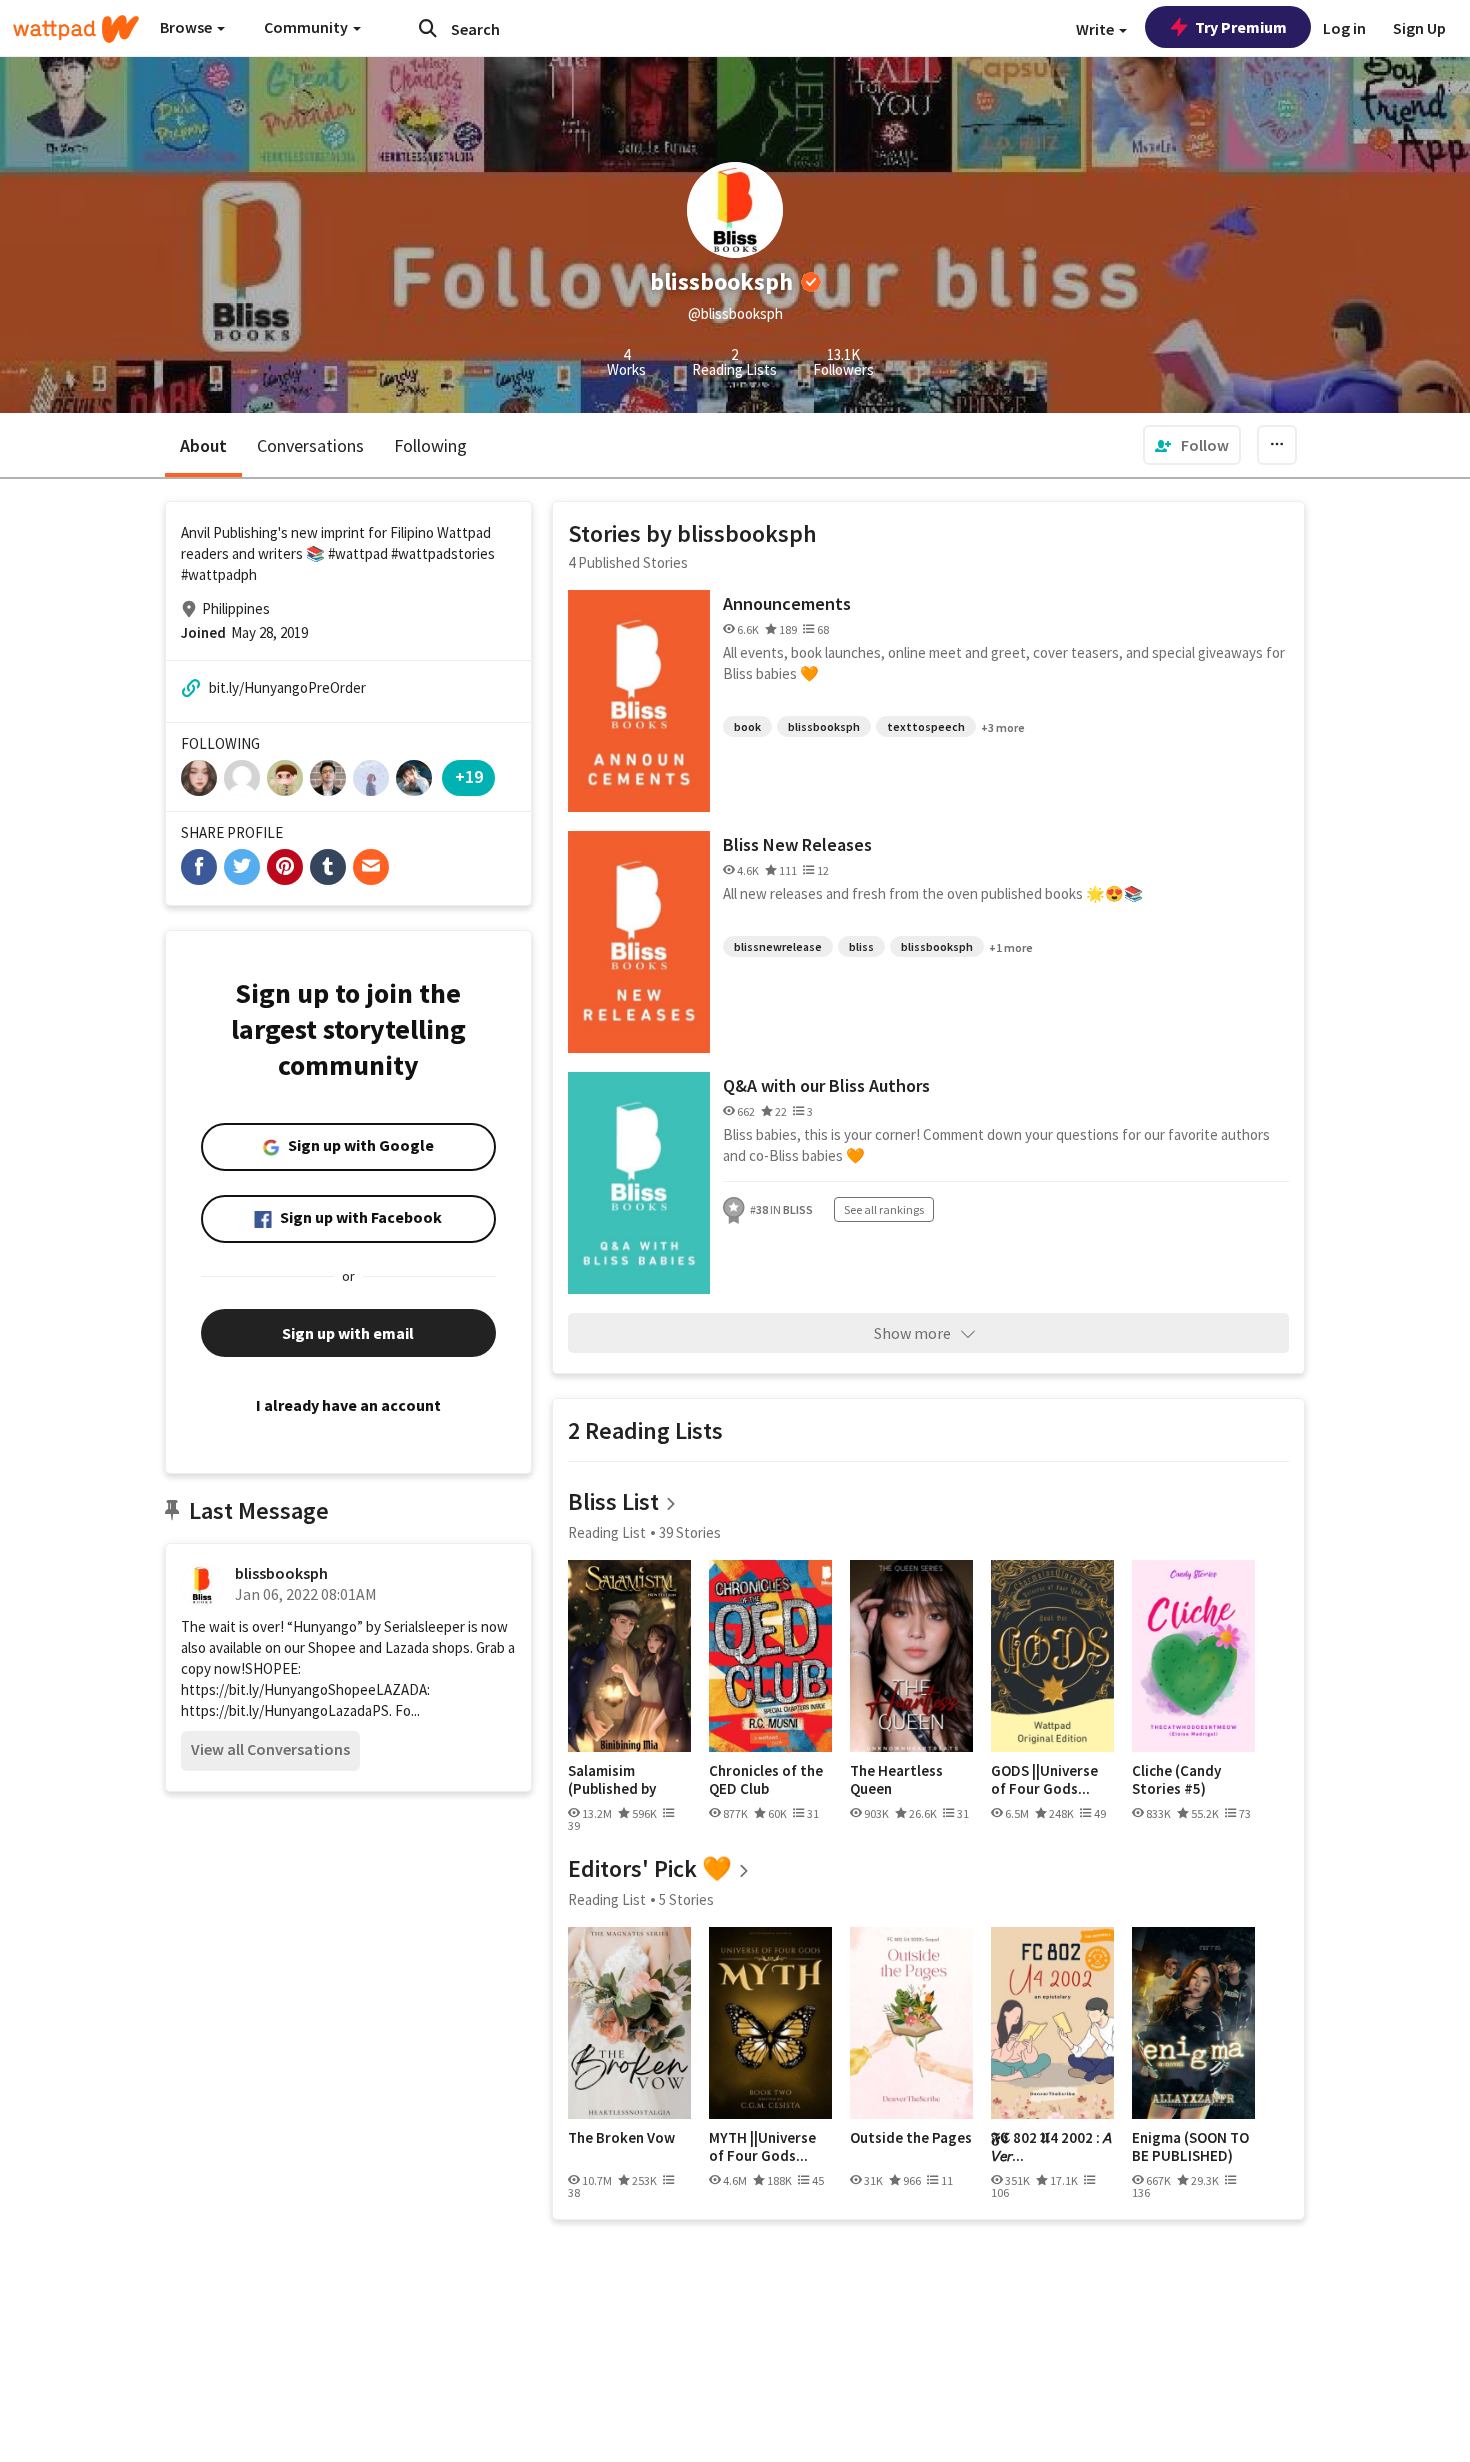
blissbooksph (281, 1573)
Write (1096, 29)
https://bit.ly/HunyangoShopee (278, 1689)
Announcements (787, 603)
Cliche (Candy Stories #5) (1176, 1779)
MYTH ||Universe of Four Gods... (762, 2146)
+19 (469, 776)
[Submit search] (428, 28)
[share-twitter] (242, 867)
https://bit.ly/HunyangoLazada (276, 1710)
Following (430, 445)
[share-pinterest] (285, 867)
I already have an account (348, 1405)
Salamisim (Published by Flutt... (612, 1779)
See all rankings (884, 1209)
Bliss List (613, 1501)
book (747, 726)
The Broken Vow (621, 2138)
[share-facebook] (199, 867)
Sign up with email (348, 1333)
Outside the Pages (911, 2138)
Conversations (310, 445)
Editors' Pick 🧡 (650, 1868)
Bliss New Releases (797, 844)
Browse (187, 27)
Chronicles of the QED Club (766, 1779)
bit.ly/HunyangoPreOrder (287, 687)
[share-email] (371, 867)
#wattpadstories (443, 553)
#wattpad (358, 553)
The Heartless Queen (896, 1779)
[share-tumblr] (328, 867)
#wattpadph (219, 574)
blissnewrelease (778, 946)
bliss (861, 946)
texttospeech (926, 726)
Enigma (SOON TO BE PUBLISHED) (1190, 2146)
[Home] (76, 29)
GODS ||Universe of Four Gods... (1044, 1779)
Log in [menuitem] (1344, 28)
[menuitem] (1192, 445)
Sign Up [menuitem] (1419, 28)
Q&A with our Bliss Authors (826, 1085)
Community (307, 27)
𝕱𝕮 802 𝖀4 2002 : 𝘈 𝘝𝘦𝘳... (1051, 2146)
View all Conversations (270, 1749)
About (203, 445)
